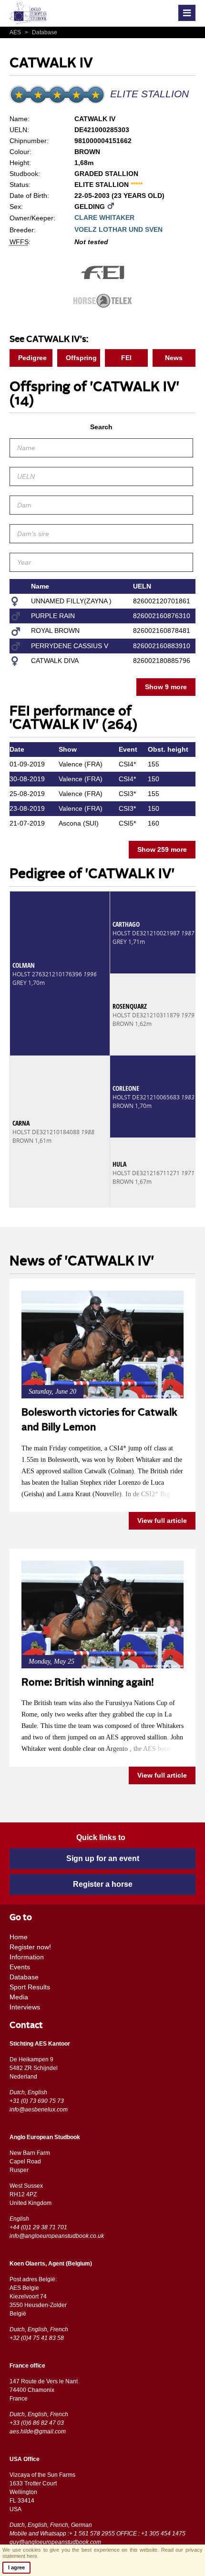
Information (27, 1957)
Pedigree (32, 358)
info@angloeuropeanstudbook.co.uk (57, 2236)
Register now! (30, 1947)
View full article (162, 1521)
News (174, 358)
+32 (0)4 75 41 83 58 (37, 2338)
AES (16, 32)
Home (19, 1937)
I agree (16, 2567)
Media (19, 1997)
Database (41, 32)
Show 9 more (166, 687)
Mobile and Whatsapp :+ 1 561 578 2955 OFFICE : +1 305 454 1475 (97, 2534)
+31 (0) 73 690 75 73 (37, 2101)
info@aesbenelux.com (39, 2110)
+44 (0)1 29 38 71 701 (38, 2227)
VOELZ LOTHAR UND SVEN (118, 229)
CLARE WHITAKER (104, 217)
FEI (126, 358)
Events (20, 1967)
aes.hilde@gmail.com (38, 2431)
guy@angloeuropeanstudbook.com (55, 2542)
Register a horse (103, 1884)
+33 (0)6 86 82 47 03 (37, 2423)
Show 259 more (162, 849)
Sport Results (30, 1987)
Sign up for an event (103, 1858)
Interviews (25, 2007)
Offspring (81, 358)
